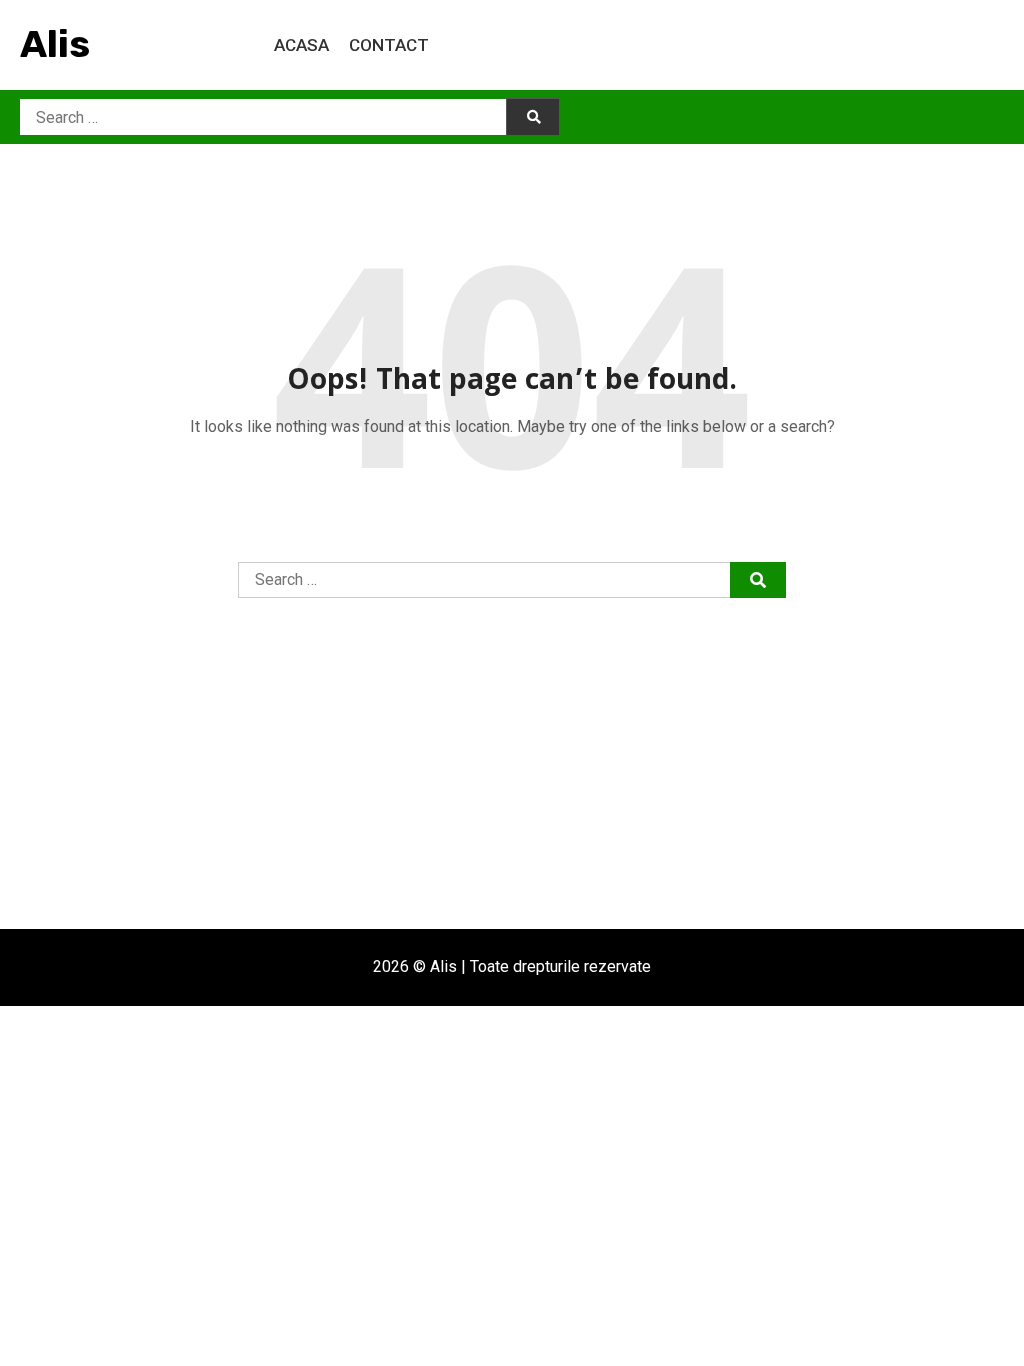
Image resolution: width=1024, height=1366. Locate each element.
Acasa (301, 45)
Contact (389, 45)
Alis (55, 44)
